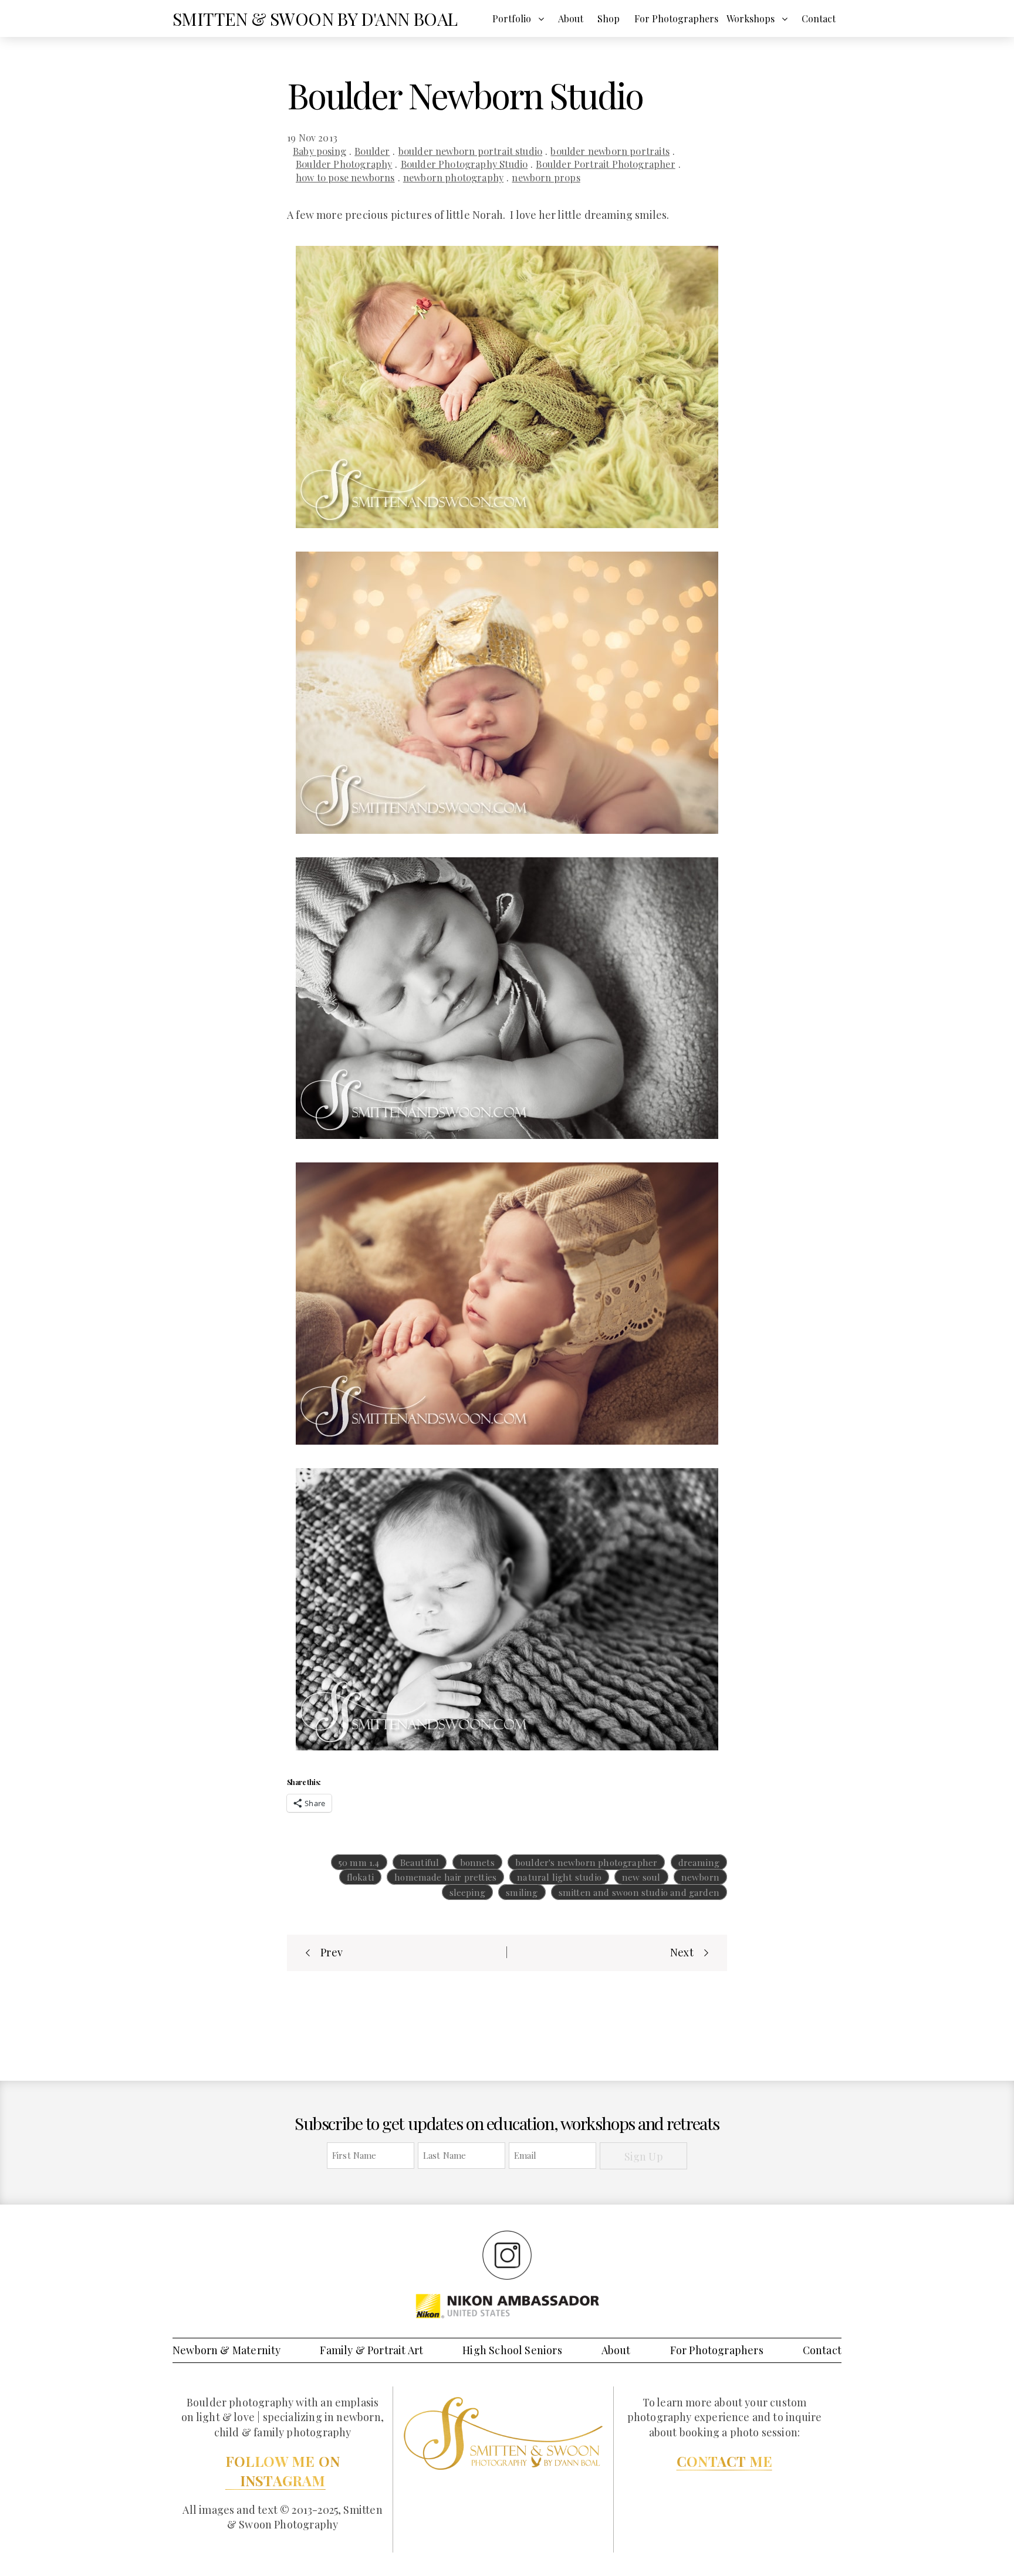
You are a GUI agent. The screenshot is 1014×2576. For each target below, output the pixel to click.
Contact (819, 18)
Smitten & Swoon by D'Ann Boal (315, 19)
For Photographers (676, 18)
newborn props (546, 177)
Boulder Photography (344, 164)
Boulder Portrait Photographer (605, 164)
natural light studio (559, 1877)
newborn (700, 1877)
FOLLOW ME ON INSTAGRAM (283, 2471)
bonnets (477, 1862)
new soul (641, 1877)
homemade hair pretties (445, 1877)
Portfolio (512, 18)
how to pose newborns (345, 177)
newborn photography (453, 177)
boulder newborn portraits (610, 151)
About (571, 18)
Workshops (751, 18)
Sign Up (644, 2156)
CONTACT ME (724, 2461)
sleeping (467, 1892)
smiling (522, 1892)
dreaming (699, 1862)
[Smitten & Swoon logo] (503, 2433)
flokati (360, 1877)
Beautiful (420, 1862)
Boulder (372, 151)
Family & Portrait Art (371, 2350)
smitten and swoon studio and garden (639, 1892)
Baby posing (320, 151)
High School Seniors (512, 2350)
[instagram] (507, 2254)
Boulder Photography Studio (464, 164)
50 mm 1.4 (359, 1862)
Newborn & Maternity (227, 2350)
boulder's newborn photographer (586, 1862)
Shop (609, 18)
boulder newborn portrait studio (471, 151)
